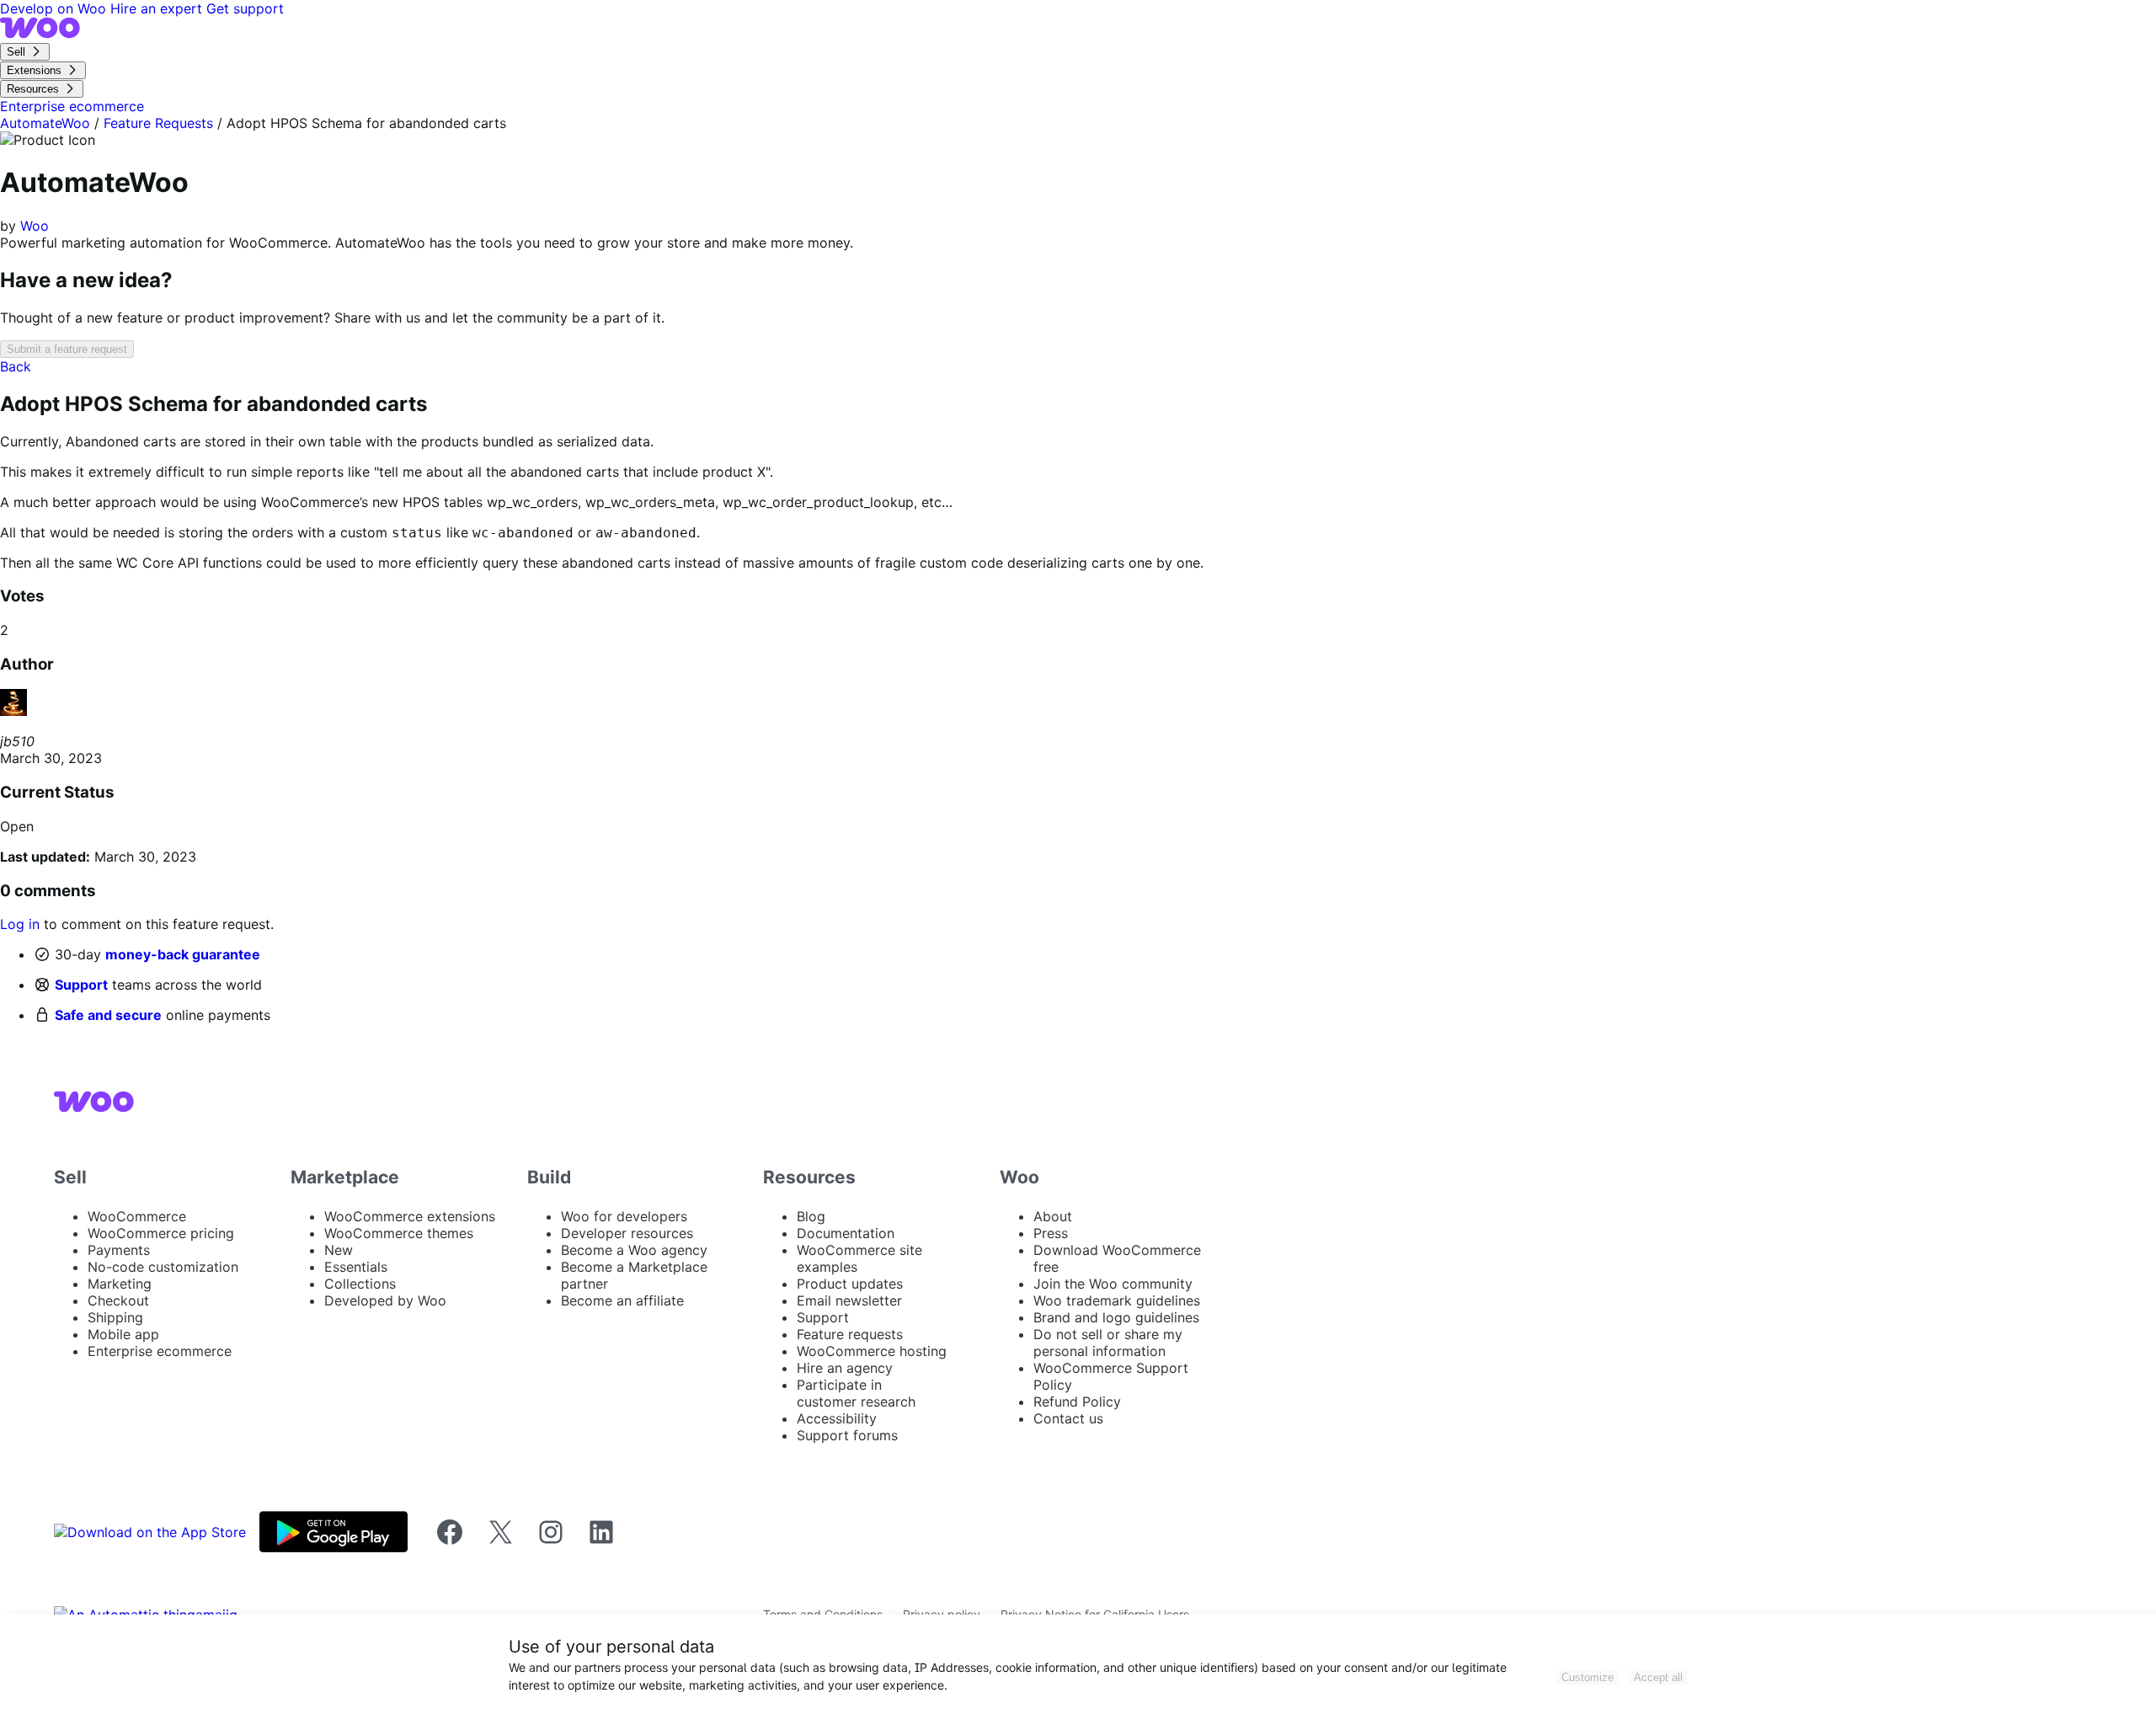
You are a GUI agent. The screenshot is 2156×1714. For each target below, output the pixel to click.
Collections (360, 1284)
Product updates (850, 1284)
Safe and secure (108, 1015)
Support (81, 985)
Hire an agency (845, 1368)
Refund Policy (1077, 1402)
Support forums (847, 1435)
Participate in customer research (856, 1393)
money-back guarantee (183, 954)
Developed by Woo (385, 1300)
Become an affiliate (622, 1300)
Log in (20, 924)
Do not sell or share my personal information (1108, 1343)
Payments (119, 1250)
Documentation (846, 1233)
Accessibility (837, 1418)
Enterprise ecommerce (160, 1351)
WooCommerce (137, 1216)
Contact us (1068, 1418)
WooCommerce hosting (872, 1351)
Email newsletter (849, 1300)
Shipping (115, 1317)
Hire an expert (158, 8)
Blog (811, 1216)
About (1053, 1216)
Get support (245, 8)
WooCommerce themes (399, 1233)
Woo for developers (624, 1216)
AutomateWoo (45, 123)
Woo (35, 226)
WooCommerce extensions (410, 1216)
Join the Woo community (1113, 1284)
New (339, 1250)
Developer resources (627, 1233)
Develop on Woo (55, 8)
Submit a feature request (67, 349)
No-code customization (163, 1267)
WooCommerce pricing (161, 1233)
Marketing (120, 1284)
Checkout (118, 1300)
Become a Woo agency (634, 1250)
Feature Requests (158, 123)
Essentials (356, 1267)
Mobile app (123, 1334)
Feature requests (850, 1334)
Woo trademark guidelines (1117, 1300)
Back (16, 366)
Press (1051, 1233)
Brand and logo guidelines (1116, 1317)
